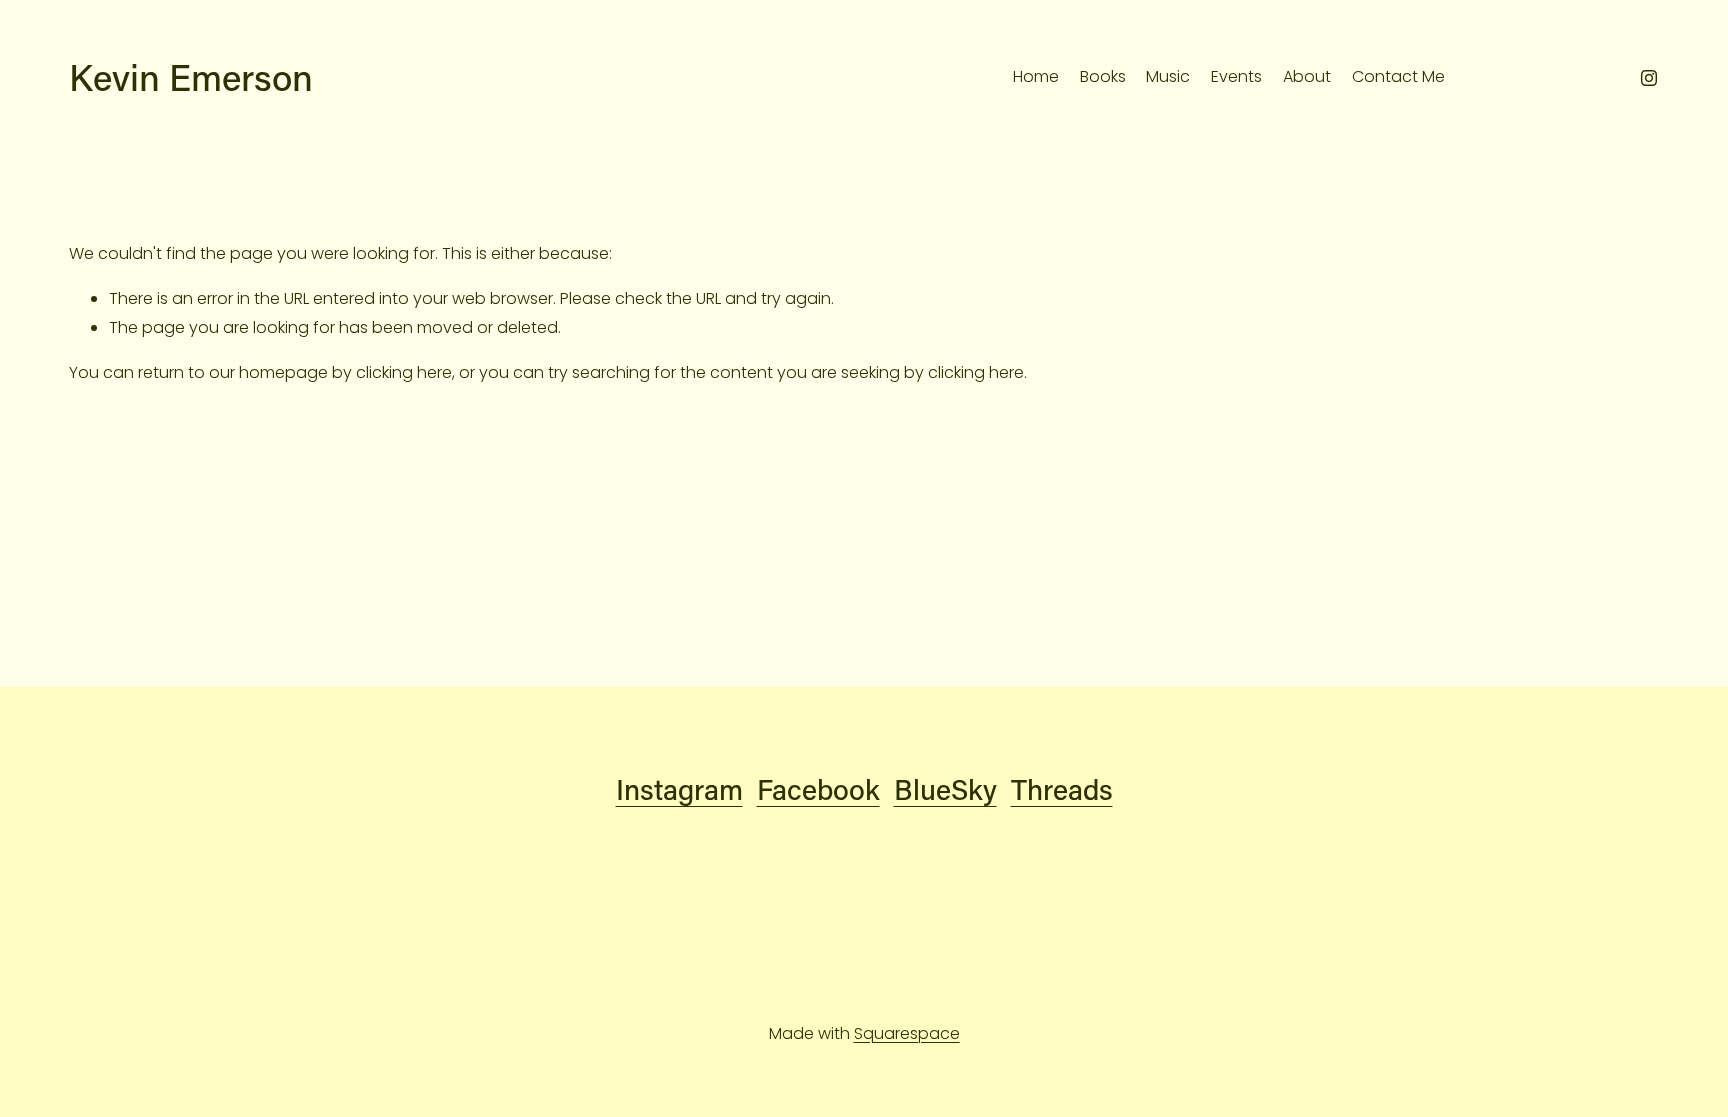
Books (1103, 76)
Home (1036, 76)
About (1307, 76)
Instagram (679, 788)
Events (1236, 76)
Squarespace (907, 1033)
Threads (1062, 788)
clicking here (404, 372)
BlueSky (945, 788)
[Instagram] (1649, 78)
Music (1168, 76)
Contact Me (1398, 76)
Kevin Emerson (191, 77)
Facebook (818, 788)
